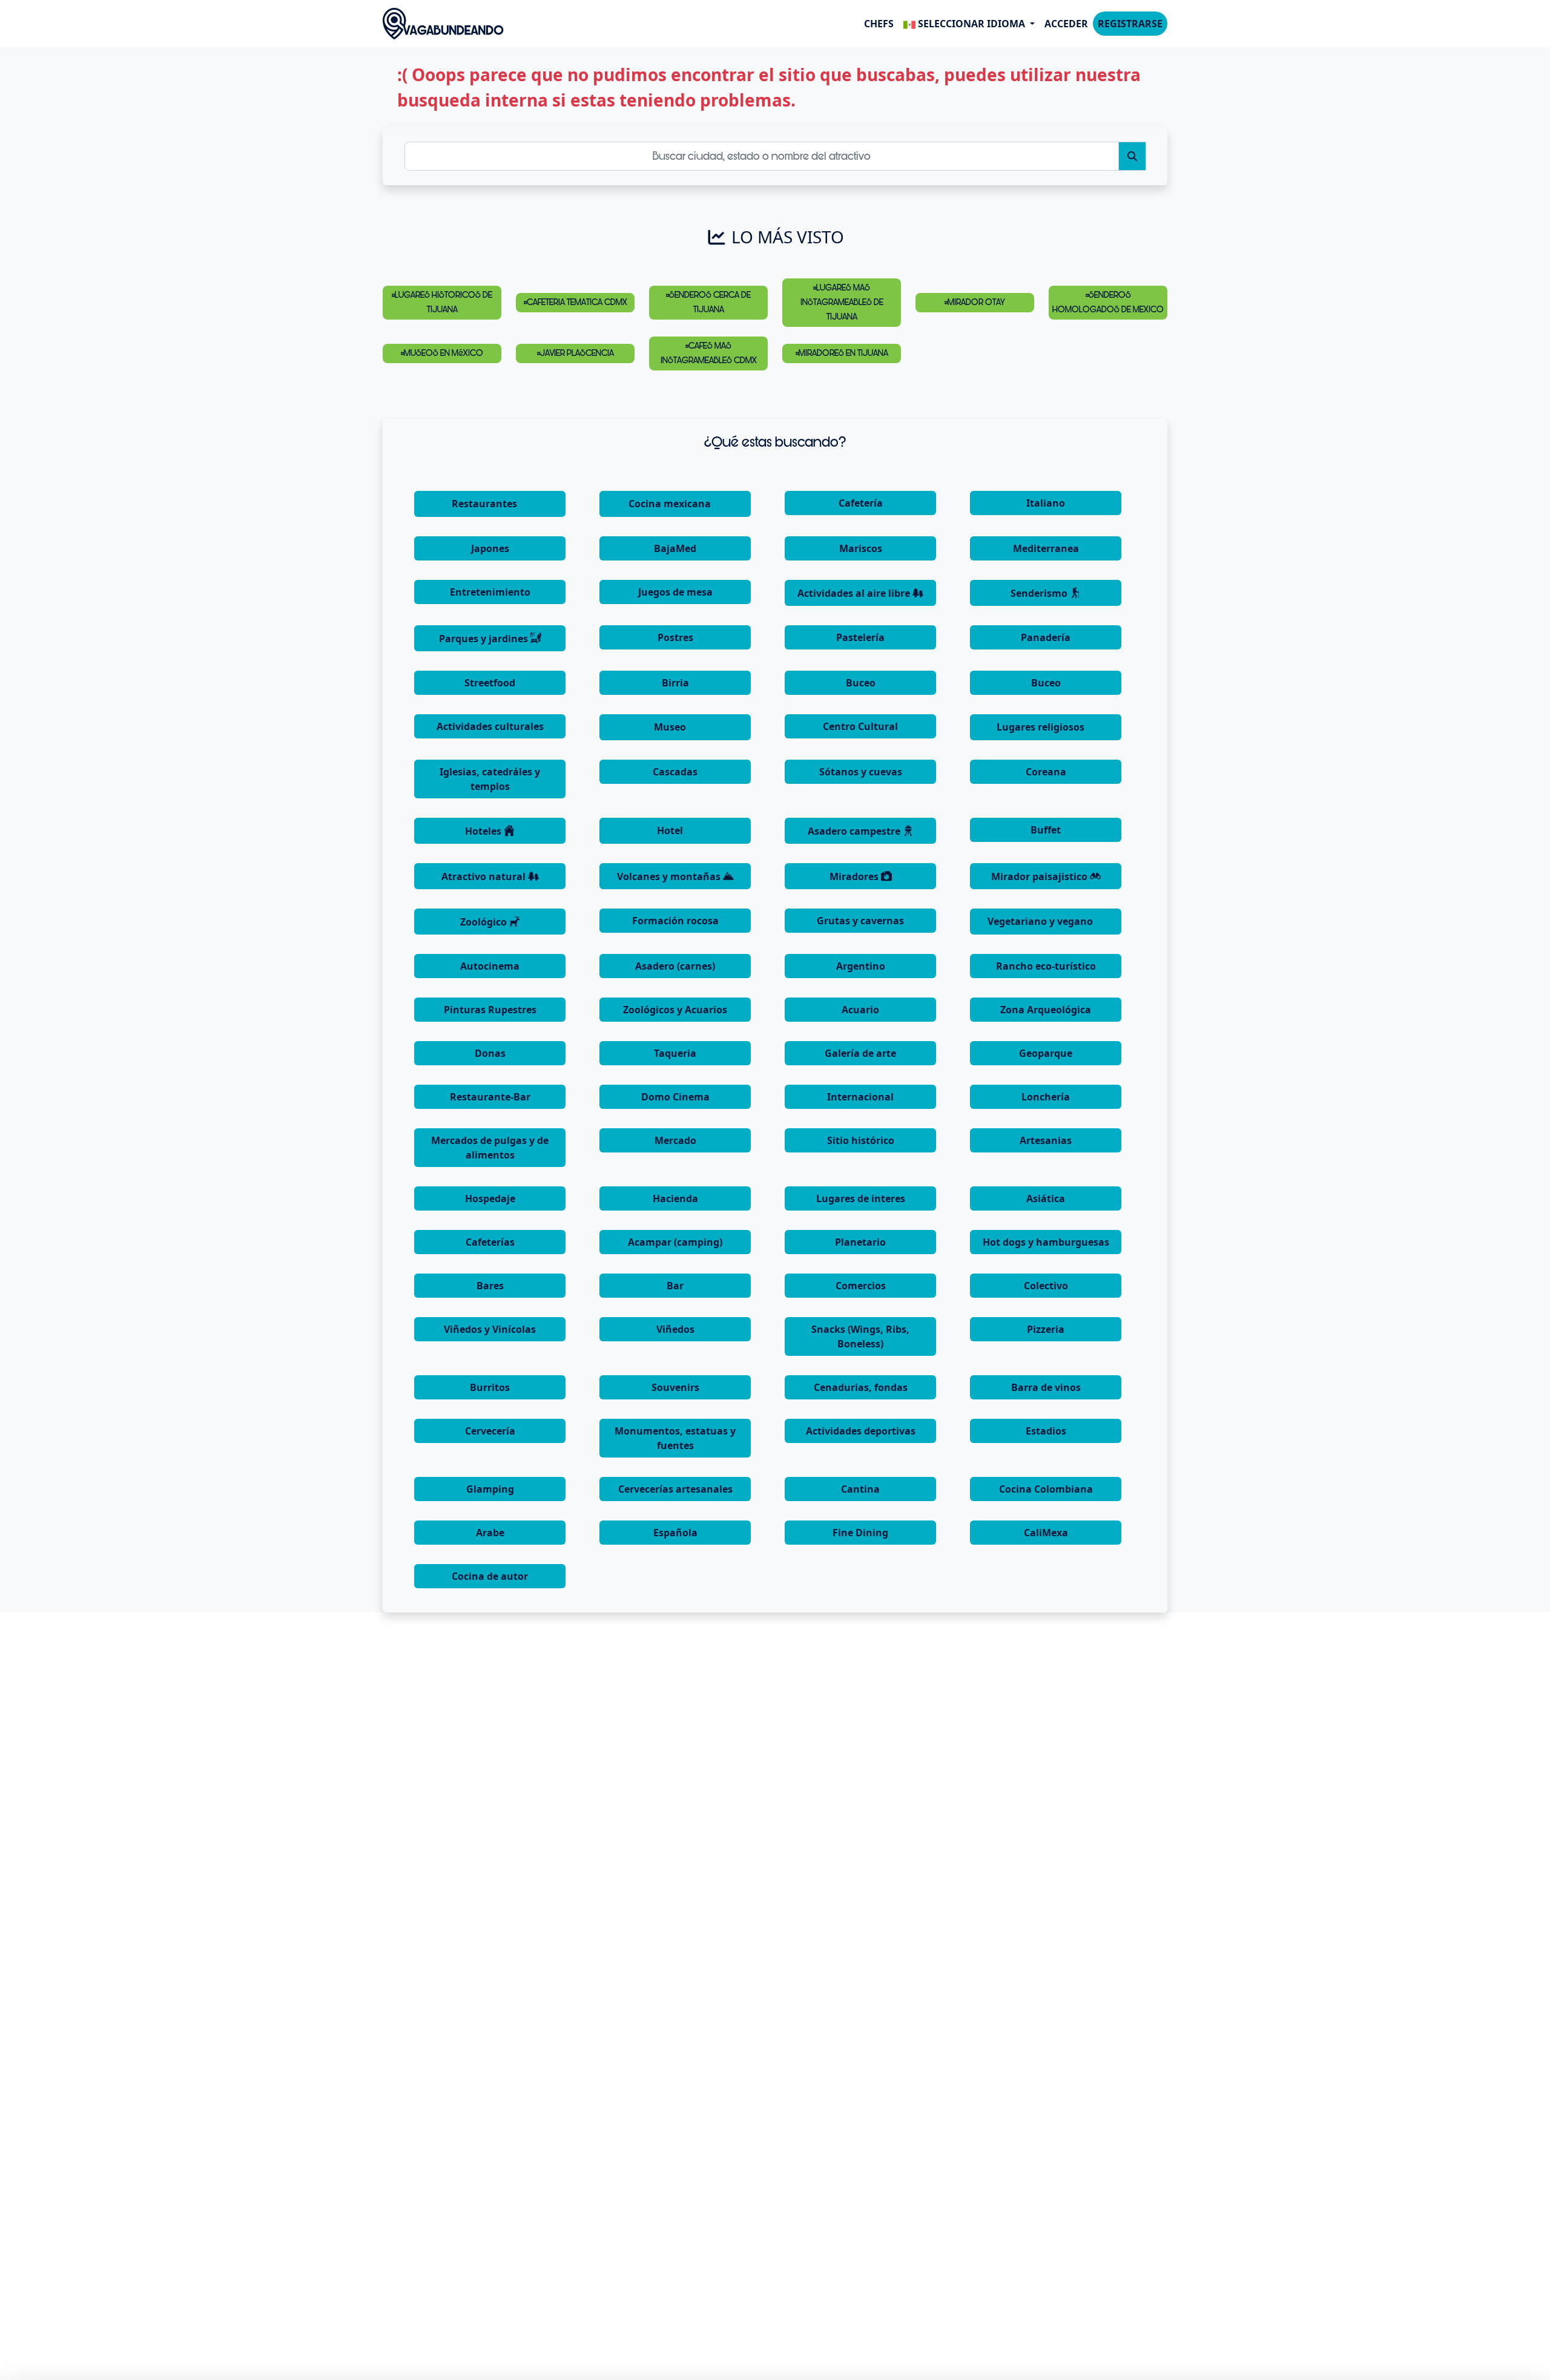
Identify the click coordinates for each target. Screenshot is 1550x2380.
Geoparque (1046, 1053)
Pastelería (860, 637)
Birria (675, 683)
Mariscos (861, 548)
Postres (675, 637)
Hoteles (484, 831)
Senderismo (1040, 593)
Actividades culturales (490, 726)
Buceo (861, 683)
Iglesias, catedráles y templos (490, 779)
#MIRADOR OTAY (975, 302)
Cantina (860, 1489)
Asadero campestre (855, 831)
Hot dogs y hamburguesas (1046, 1242)
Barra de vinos (1046, 1387)
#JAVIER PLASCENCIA (575, 353)
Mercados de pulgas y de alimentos (490, 1148)
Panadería (1046, 637)
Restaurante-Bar (490, 1097)
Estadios (1046, 1431)
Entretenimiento (490, 592)
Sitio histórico (861, 1140)
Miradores (855, 876)
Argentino (861, 966)
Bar (675, 1286)
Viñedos (675, 1329)
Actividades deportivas (861, 1431)
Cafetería (861, 503)
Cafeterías (490, 1242)
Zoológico (485, 922)
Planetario (860, 1242)
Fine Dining (860, 1533)
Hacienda (675, 1198)
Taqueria (675, 1053)
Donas (490, 1053)
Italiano (1046, 503)
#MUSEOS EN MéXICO (442, 353)
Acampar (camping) (675, 1242)
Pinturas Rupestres (490, 1010)
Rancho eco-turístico (1046, 966)
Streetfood (490, 683)
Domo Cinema (675, 1097)
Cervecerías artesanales (675, 1489)
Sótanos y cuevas (861, 772)
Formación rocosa (675, 921)
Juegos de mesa (675, 592)
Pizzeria (1046, 1329)
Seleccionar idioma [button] (971, 24)
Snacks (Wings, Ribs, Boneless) (860, 1336)
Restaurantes (486, 504)
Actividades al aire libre (855, 593)
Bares (490, 1286)
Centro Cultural (860, 726)
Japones (490, 548)
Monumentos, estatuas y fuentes (675, 1438)
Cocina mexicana (671, 504)
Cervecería (490, 1431)
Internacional (860, 1097)
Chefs (879, 24)
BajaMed (675, 548)
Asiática (1046, 1198)
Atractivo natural (485, 876)
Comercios (861, 1286)
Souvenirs (675, 1387)
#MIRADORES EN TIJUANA (842, 353)
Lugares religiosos (1042, 727)
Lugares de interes (861, 1198)
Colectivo (1046, 1286)
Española (675, 1533)
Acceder (1066, 24)
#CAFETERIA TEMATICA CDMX (575, 302)
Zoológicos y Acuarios (675, 1010)
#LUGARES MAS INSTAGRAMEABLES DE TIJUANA (842, 302)
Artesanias (1046, 1140)
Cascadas (675, 772)
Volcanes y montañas (670, 876)
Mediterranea (1046, 548)
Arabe (490, 1533)
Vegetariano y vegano (1041, 921)
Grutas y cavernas (860, 921)
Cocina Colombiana (1046, 1489)
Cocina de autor (490, 1576)
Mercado (675, 1140)
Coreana (1046, 772)
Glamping (490, 1489)
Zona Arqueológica (1046, 1010)
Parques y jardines (485, 639)
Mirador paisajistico (1040, 876)
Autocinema (490, 966)
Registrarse (1130, 24)
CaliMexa (1046, 1533)
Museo (671, 727)
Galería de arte (860, 1053)
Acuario (860, 1010)
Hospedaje (490, 1198)
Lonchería (1046, 1097)
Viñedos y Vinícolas (490, 1329)
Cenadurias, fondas (861, 1387)
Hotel (671, 830)
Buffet (1046, 830)
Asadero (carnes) (675, 966)
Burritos (490, 1387)
